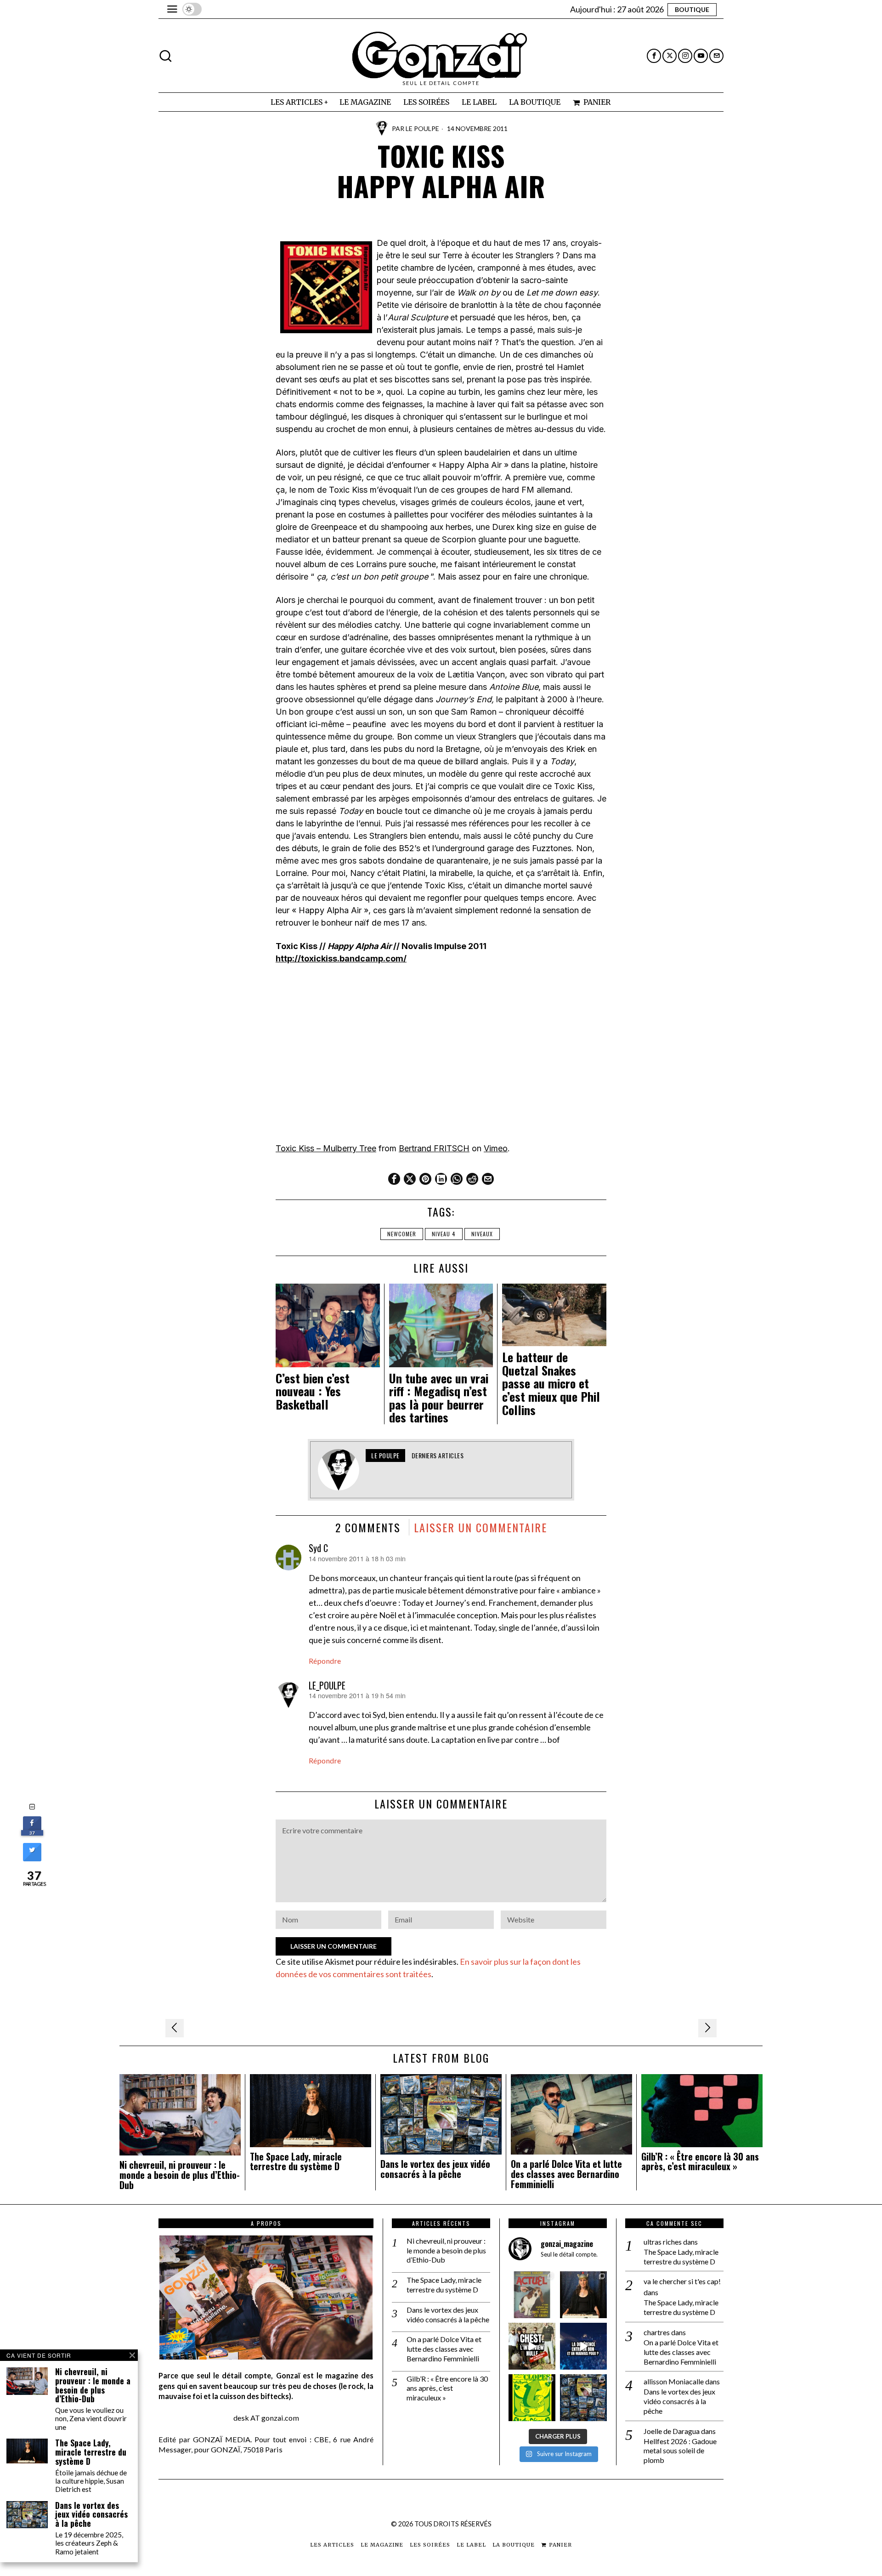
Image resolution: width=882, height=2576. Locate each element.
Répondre (325, 1661)
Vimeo (496, 1148)
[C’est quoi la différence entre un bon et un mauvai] (583, 2346)
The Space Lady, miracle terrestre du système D (296, 2162)
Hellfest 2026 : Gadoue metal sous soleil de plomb (680, 2451)
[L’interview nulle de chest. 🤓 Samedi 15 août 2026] (532, 2346)
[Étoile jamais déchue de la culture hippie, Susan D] (583, 2295)
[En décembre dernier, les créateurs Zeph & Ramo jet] (583, 2398)
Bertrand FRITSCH (434, 1148)
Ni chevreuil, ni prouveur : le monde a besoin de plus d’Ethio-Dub (180, 2175)
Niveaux (482, 1234)
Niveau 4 (444, 1234)
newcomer (402, 1234)
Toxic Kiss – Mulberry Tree (326, 1148)
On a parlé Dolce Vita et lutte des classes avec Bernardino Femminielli (566, 2174)
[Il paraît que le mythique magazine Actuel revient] (532, 2295)
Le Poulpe (422, 128)
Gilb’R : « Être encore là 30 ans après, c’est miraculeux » (700, 2162)
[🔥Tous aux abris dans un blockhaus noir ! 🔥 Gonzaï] (532, 2398)
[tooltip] (654, 56)
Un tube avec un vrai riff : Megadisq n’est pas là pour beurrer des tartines (439, 1398)
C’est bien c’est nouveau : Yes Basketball (313, 1392)
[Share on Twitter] (32, 1859)
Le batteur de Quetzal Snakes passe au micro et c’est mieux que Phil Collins (551, 1384)
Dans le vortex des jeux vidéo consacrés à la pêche (435, 2169)
